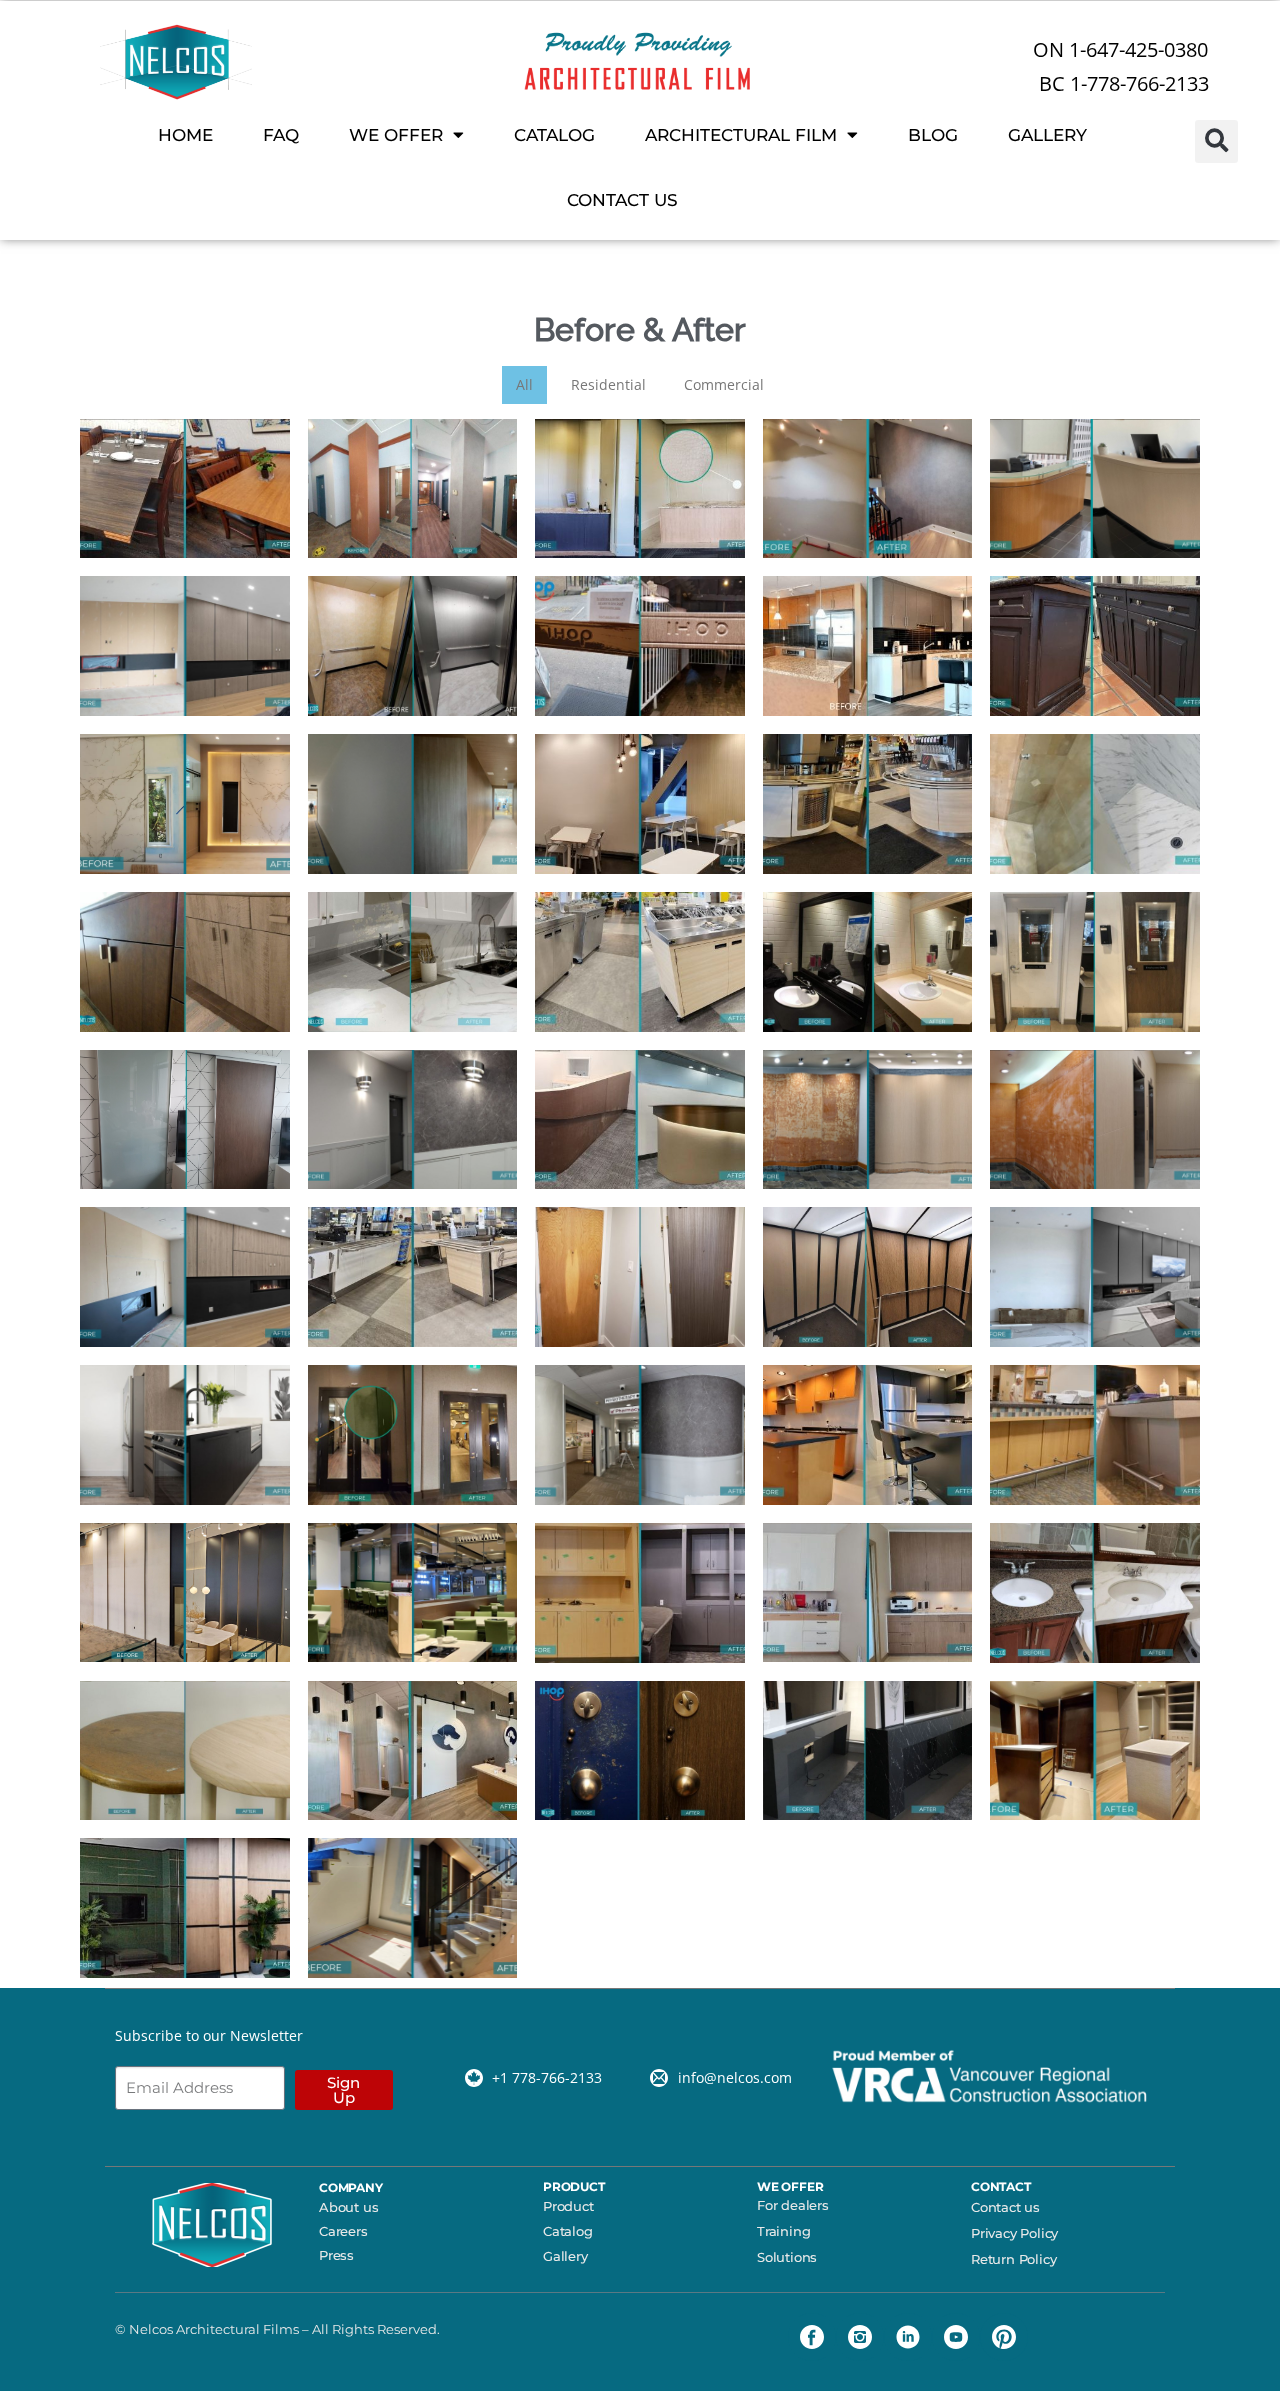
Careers (343, 2231)
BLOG (933, 135)
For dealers (793, 2205)
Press (336, 2255)
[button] (1216, 141)
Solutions (787, 2257)
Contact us (1005, 2207)
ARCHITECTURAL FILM (741, 135)
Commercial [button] (724, 384)
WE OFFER (396, 135)
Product (568, 2206)
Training (783, 2231)
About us (348, 2207)
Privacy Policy (1014, 2233)
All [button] (524, 384)
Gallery (565, 2256)
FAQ (281, 135)
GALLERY (1047, 135)
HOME (185, 135)
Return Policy (1013, 2259)
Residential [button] (608, 384)
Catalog (568, 2231)
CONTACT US (622, 200)
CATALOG (554, 135)
